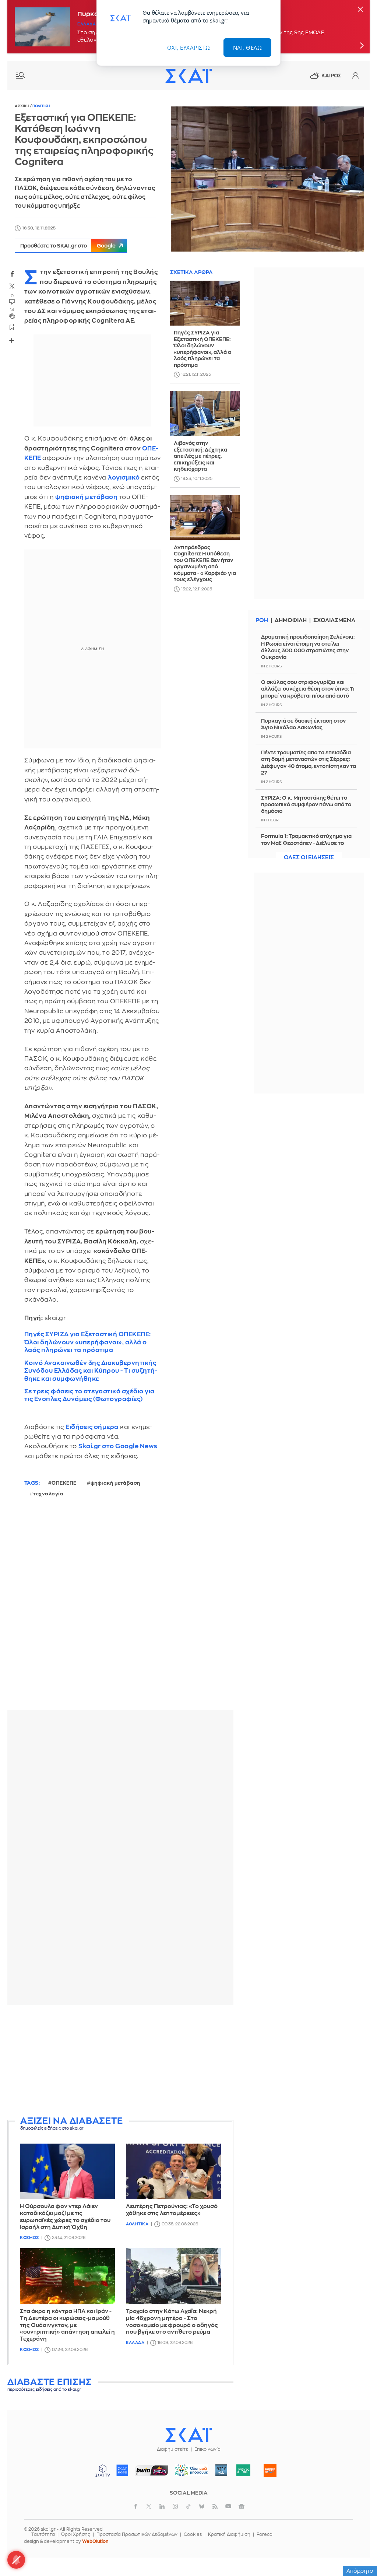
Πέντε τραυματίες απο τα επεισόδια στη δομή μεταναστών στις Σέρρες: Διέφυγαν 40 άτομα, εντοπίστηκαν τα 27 (309, 763)
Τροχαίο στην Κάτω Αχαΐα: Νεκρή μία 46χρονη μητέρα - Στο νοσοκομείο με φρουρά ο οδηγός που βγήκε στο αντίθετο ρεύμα (172, 2322)
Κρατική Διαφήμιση (229, 2534)
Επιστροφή (359, 2550)
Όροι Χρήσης (76, 2534)
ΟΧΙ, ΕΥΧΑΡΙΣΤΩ (189, 48)
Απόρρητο (360, 2571)
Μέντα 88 (244, 2470)
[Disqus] (120, 1610)
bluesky (202, 2506)
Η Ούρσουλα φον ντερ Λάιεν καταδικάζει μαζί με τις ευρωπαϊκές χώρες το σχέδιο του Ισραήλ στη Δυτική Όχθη (65, 2217)
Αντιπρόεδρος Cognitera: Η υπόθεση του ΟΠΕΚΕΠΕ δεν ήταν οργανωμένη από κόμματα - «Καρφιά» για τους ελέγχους (205, 564)
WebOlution (95, 2541)
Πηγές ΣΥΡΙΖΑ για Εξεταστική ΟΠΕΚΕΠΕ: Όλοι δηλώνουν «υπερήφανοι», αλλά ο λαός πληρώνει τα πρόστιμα (88, 1342)
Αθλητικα (137, 2224)
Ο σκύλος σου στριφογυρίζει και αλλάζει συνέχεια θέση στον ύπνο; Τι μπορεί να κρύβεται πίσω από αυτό (308, 689)
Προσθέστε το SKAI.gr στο (68, 246)
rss (215, 2506)
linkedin (162, 2506)
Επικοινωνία (207, 2449)
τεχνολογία (48, 1494)
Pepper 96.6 (221, 2470)
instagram (175, 2506)
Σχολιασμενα (334, 620)
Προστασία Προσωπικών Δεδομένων (137, 2534)
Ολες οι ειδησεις (309, 858)
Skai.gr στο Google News (118, 1446)
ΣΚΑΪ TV (103, 2470)
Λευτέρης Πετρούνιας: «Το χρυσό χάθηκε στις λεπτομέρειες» (172, 2210)
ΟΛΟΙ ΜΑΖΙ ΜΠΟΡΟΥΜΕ (189, 2474)
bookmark (12, 327)
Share (12, 340)
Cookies (193, 2534)
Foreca (265, 2534)
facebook (12, 274)
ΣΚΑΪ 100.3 (122, 2470)
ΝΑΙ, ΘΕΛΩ (248, 48)
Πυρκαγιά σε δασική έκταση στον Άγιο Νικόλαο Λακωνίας (303, 724)
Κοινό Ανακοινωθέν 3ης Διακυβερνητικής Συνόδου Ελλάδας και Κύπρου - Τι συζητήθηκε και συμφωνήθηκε (91, 1371)
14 (12, 310)
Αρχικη (22, 106)
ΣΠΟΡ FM (152, 2470)
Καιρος (331, 76)
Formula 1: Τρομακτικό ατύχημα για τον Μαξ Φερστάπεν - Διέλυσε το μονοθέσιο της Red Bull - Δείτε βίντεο (309, 843)
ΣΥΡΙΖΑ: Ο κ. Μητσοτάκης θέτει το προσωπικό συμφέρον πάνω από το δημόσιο (306, 804)
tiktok (188, 2506)
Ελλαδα (87, 24)
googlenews (242, 2506)
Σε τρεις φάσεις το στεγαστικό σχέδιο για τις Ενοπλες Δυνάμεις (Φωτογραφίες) (89, 1395)
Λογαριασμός (355, 76)
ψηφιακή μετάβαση (115, 1483)
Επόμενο (362, 45)
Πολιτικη (41, 106)
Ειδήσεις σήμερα (92, 1427)
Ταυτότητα (43, 2534)
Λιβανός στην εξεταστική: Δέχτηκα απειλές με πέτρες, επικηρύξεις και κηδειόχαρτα (200, 456)
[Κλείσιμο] (360, 10)
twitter (12, 286)
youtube (228, 2506)
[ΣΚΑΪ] (188, 76)
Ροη (262, 620)
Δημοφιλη (291, 620)
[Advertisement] (120, 2062)
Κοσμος (29, 2238)
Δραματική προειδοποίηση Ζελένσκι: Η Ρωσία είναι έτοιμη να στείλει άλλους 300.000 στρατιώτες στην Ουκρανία (308, 647)
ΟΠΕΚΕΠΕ (64, 1483)
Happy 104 (270, 2470)
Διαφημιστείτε (172, 2449)
